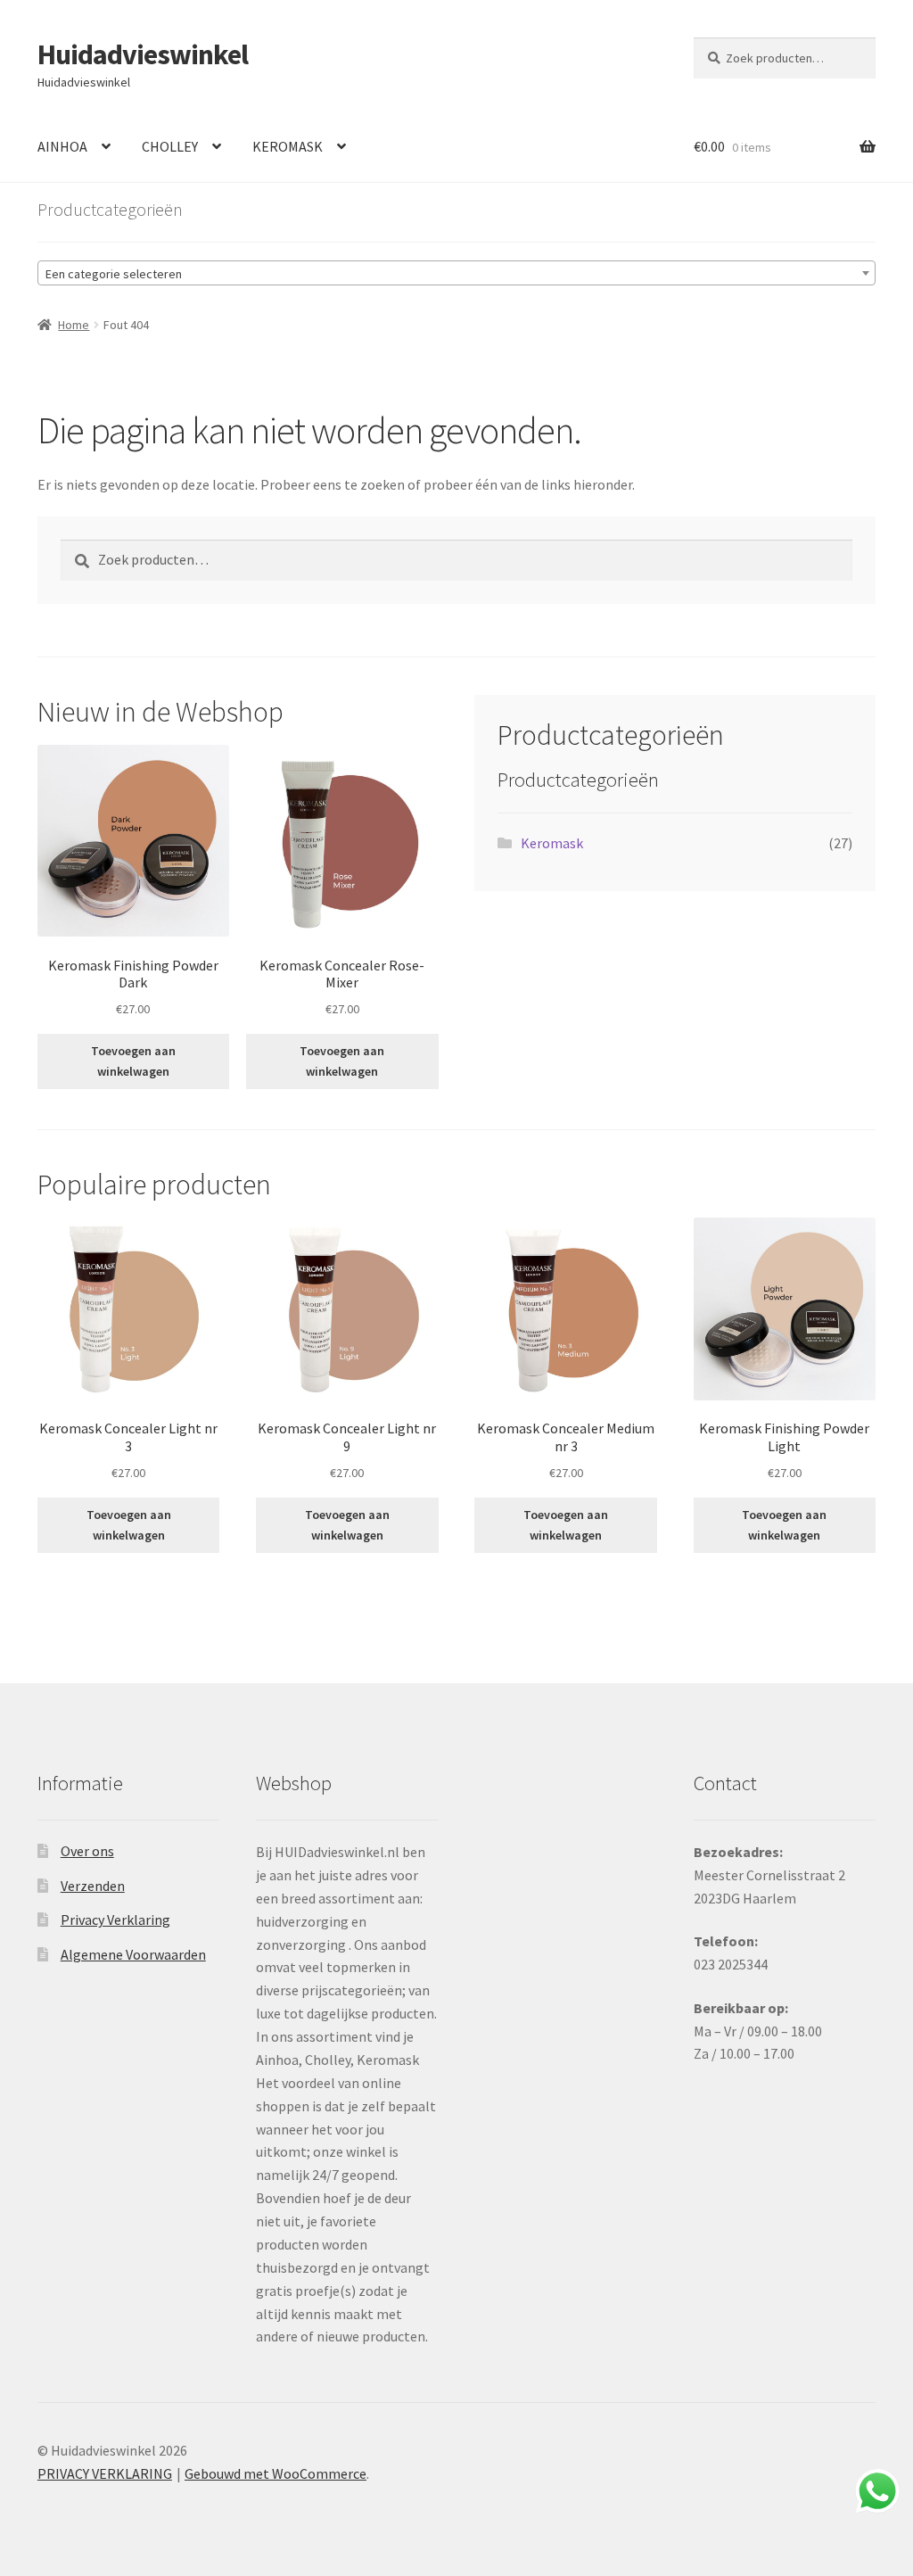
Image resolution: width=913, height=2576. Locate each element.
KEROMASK (288, 146)
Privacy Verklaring (115, 1920)
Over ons (87, 1851)
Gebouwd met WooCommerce (276, 2473)
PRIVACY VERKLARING (105, 2473)
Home (74, 325)
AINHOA (62, 146)
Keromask (552, 843)
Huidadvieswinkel (143, 54)
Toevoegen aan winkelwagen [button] (133, 1061)
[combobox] (456, 273)
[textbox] (456, 274)
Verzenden (93, 1886)
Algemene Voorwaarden (133, 1954)
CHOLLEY (170, 146)
